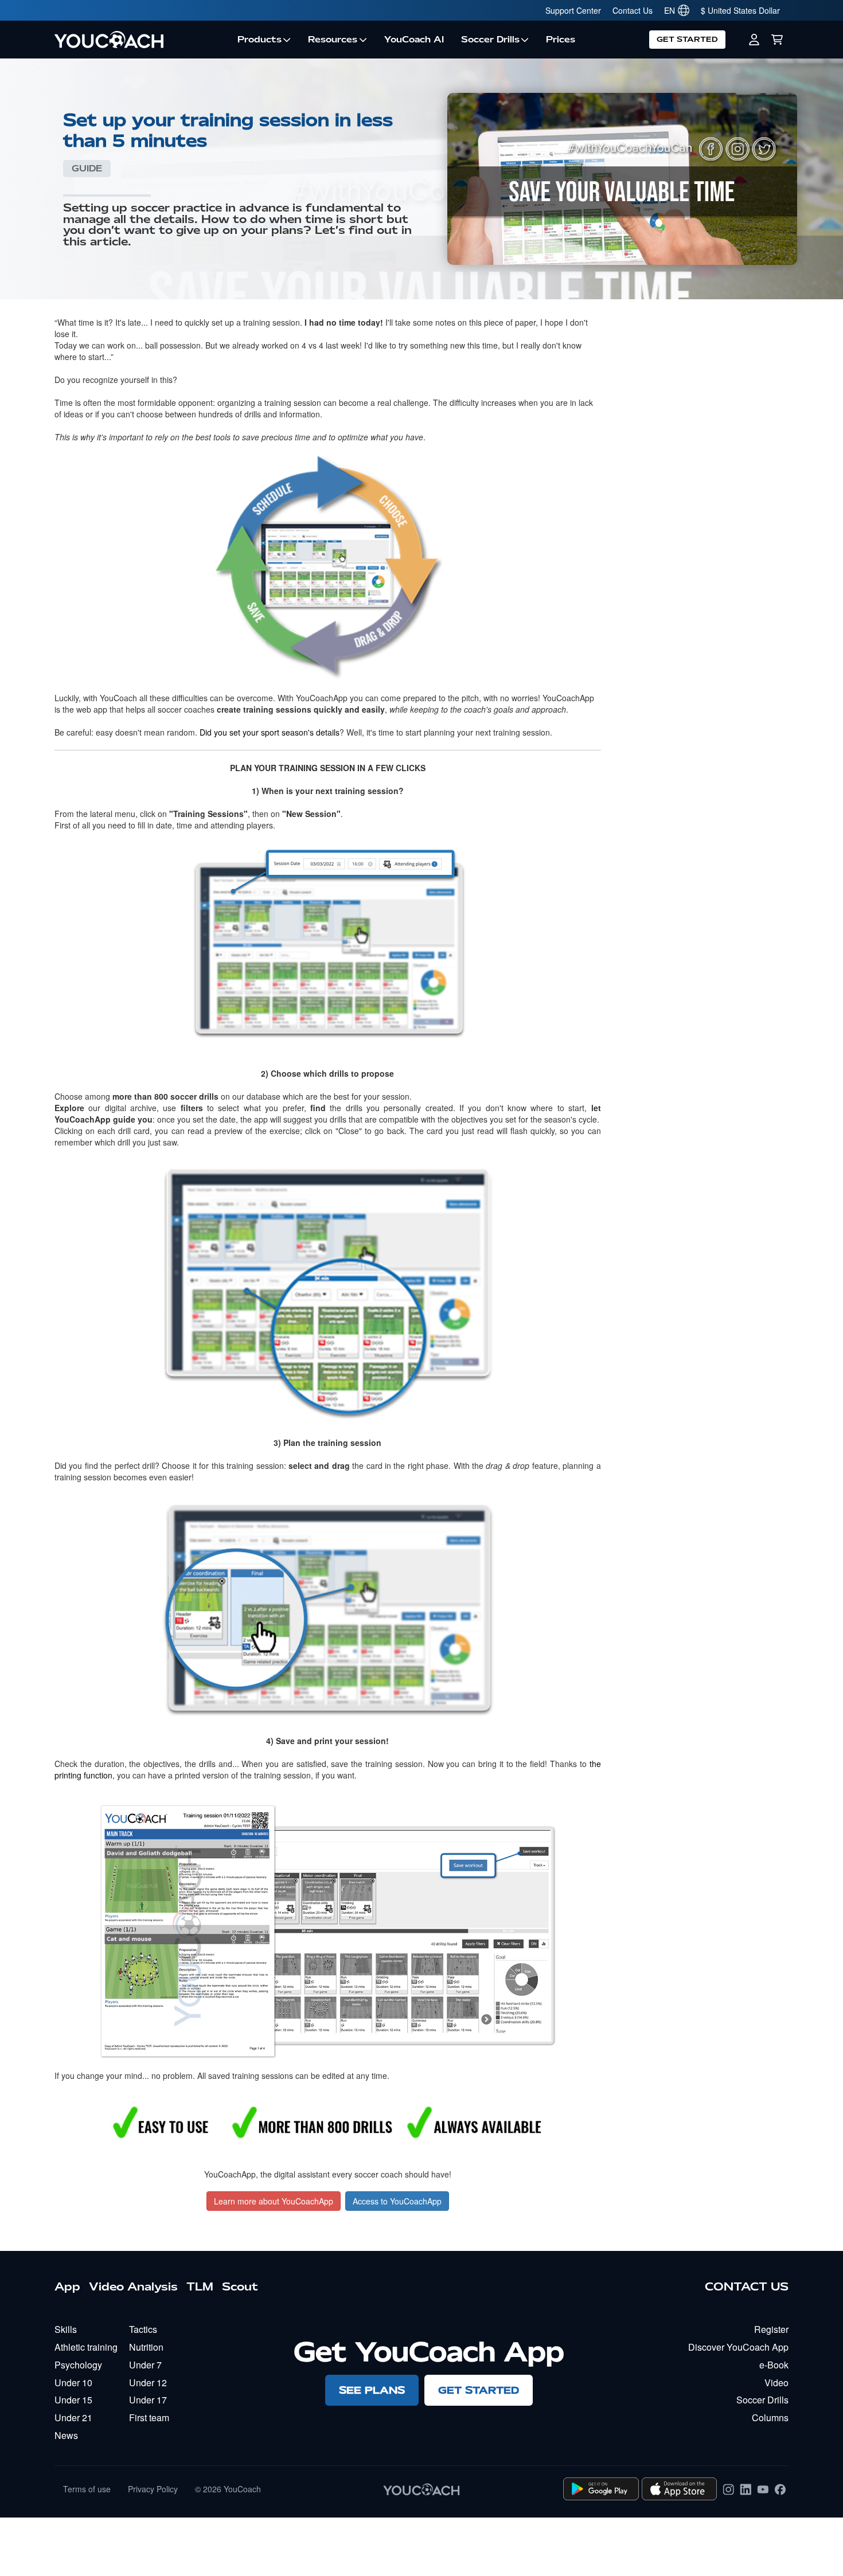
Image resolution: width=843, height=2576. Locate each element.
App (67, 2286)
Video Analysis (133, 2286)
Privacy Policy (153, 2489)
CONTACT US (747, 2286)
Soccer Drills (490, 40)
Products (259, 40)
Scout (240, 2286)
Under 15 (73, 2400)
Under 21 (73, 2417)
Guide (87, 169)
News (66, 2435)
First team (149, 2417)
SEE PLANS (372, 2390)
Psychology (78, 2365)
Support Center (573, 10)
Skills (66, 2329)
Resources (333, 40)
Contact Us (633, 10)
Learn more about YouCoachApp (274, 2201)
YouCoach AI (414, 40)
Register (771, 2329)
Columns (770, 2417)
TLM (200, 2286)
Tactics (143, 2329)
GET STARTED (687, 39)
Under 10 (73, 2382)
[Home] (142, 40)
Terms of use (87, 2489)
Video (776, 2382)
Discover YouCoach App (738, 2347)
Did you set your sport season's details (270, 732)
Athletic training (86, 2347)
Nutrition (146, 2347)
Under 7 (145, 2365)
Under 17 (148, 2400)
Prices (561, 40)
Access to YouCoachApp (397, 2201)
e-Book (774, 2365)
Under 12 (148, 2382)
